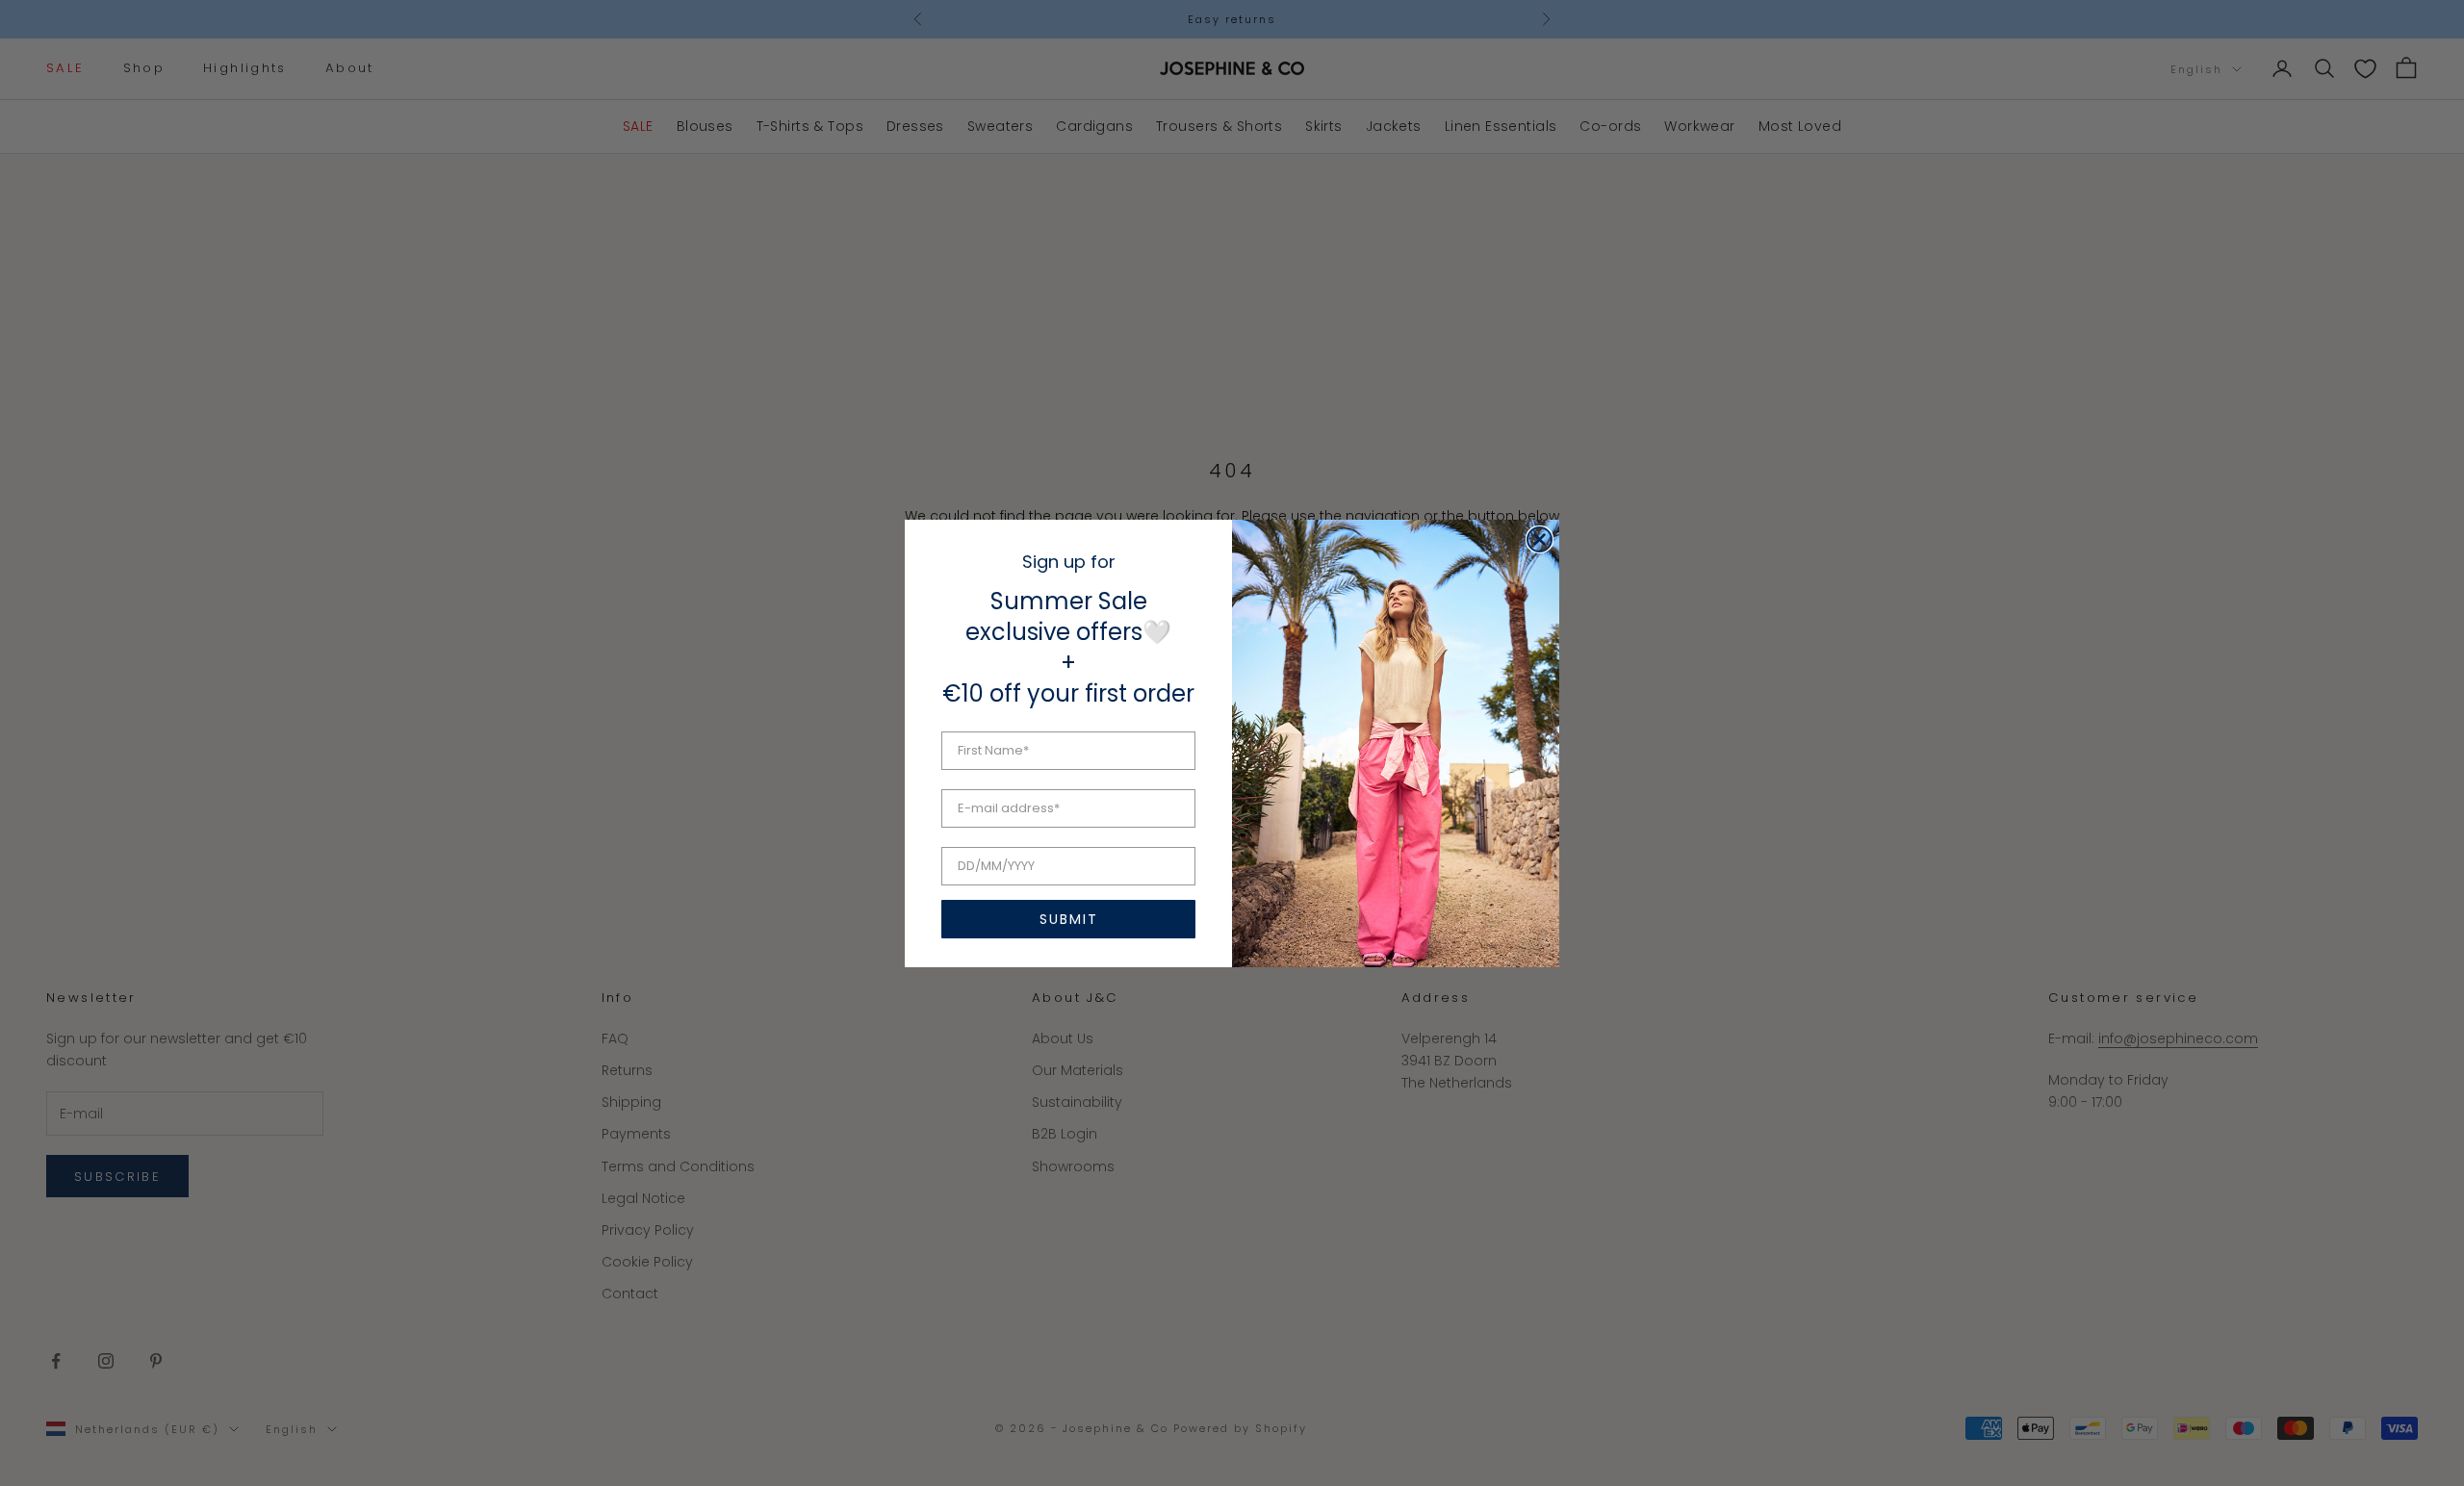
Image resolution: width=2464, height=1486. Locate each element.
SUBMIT (1069, 919)
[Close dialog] (1540, 539)
